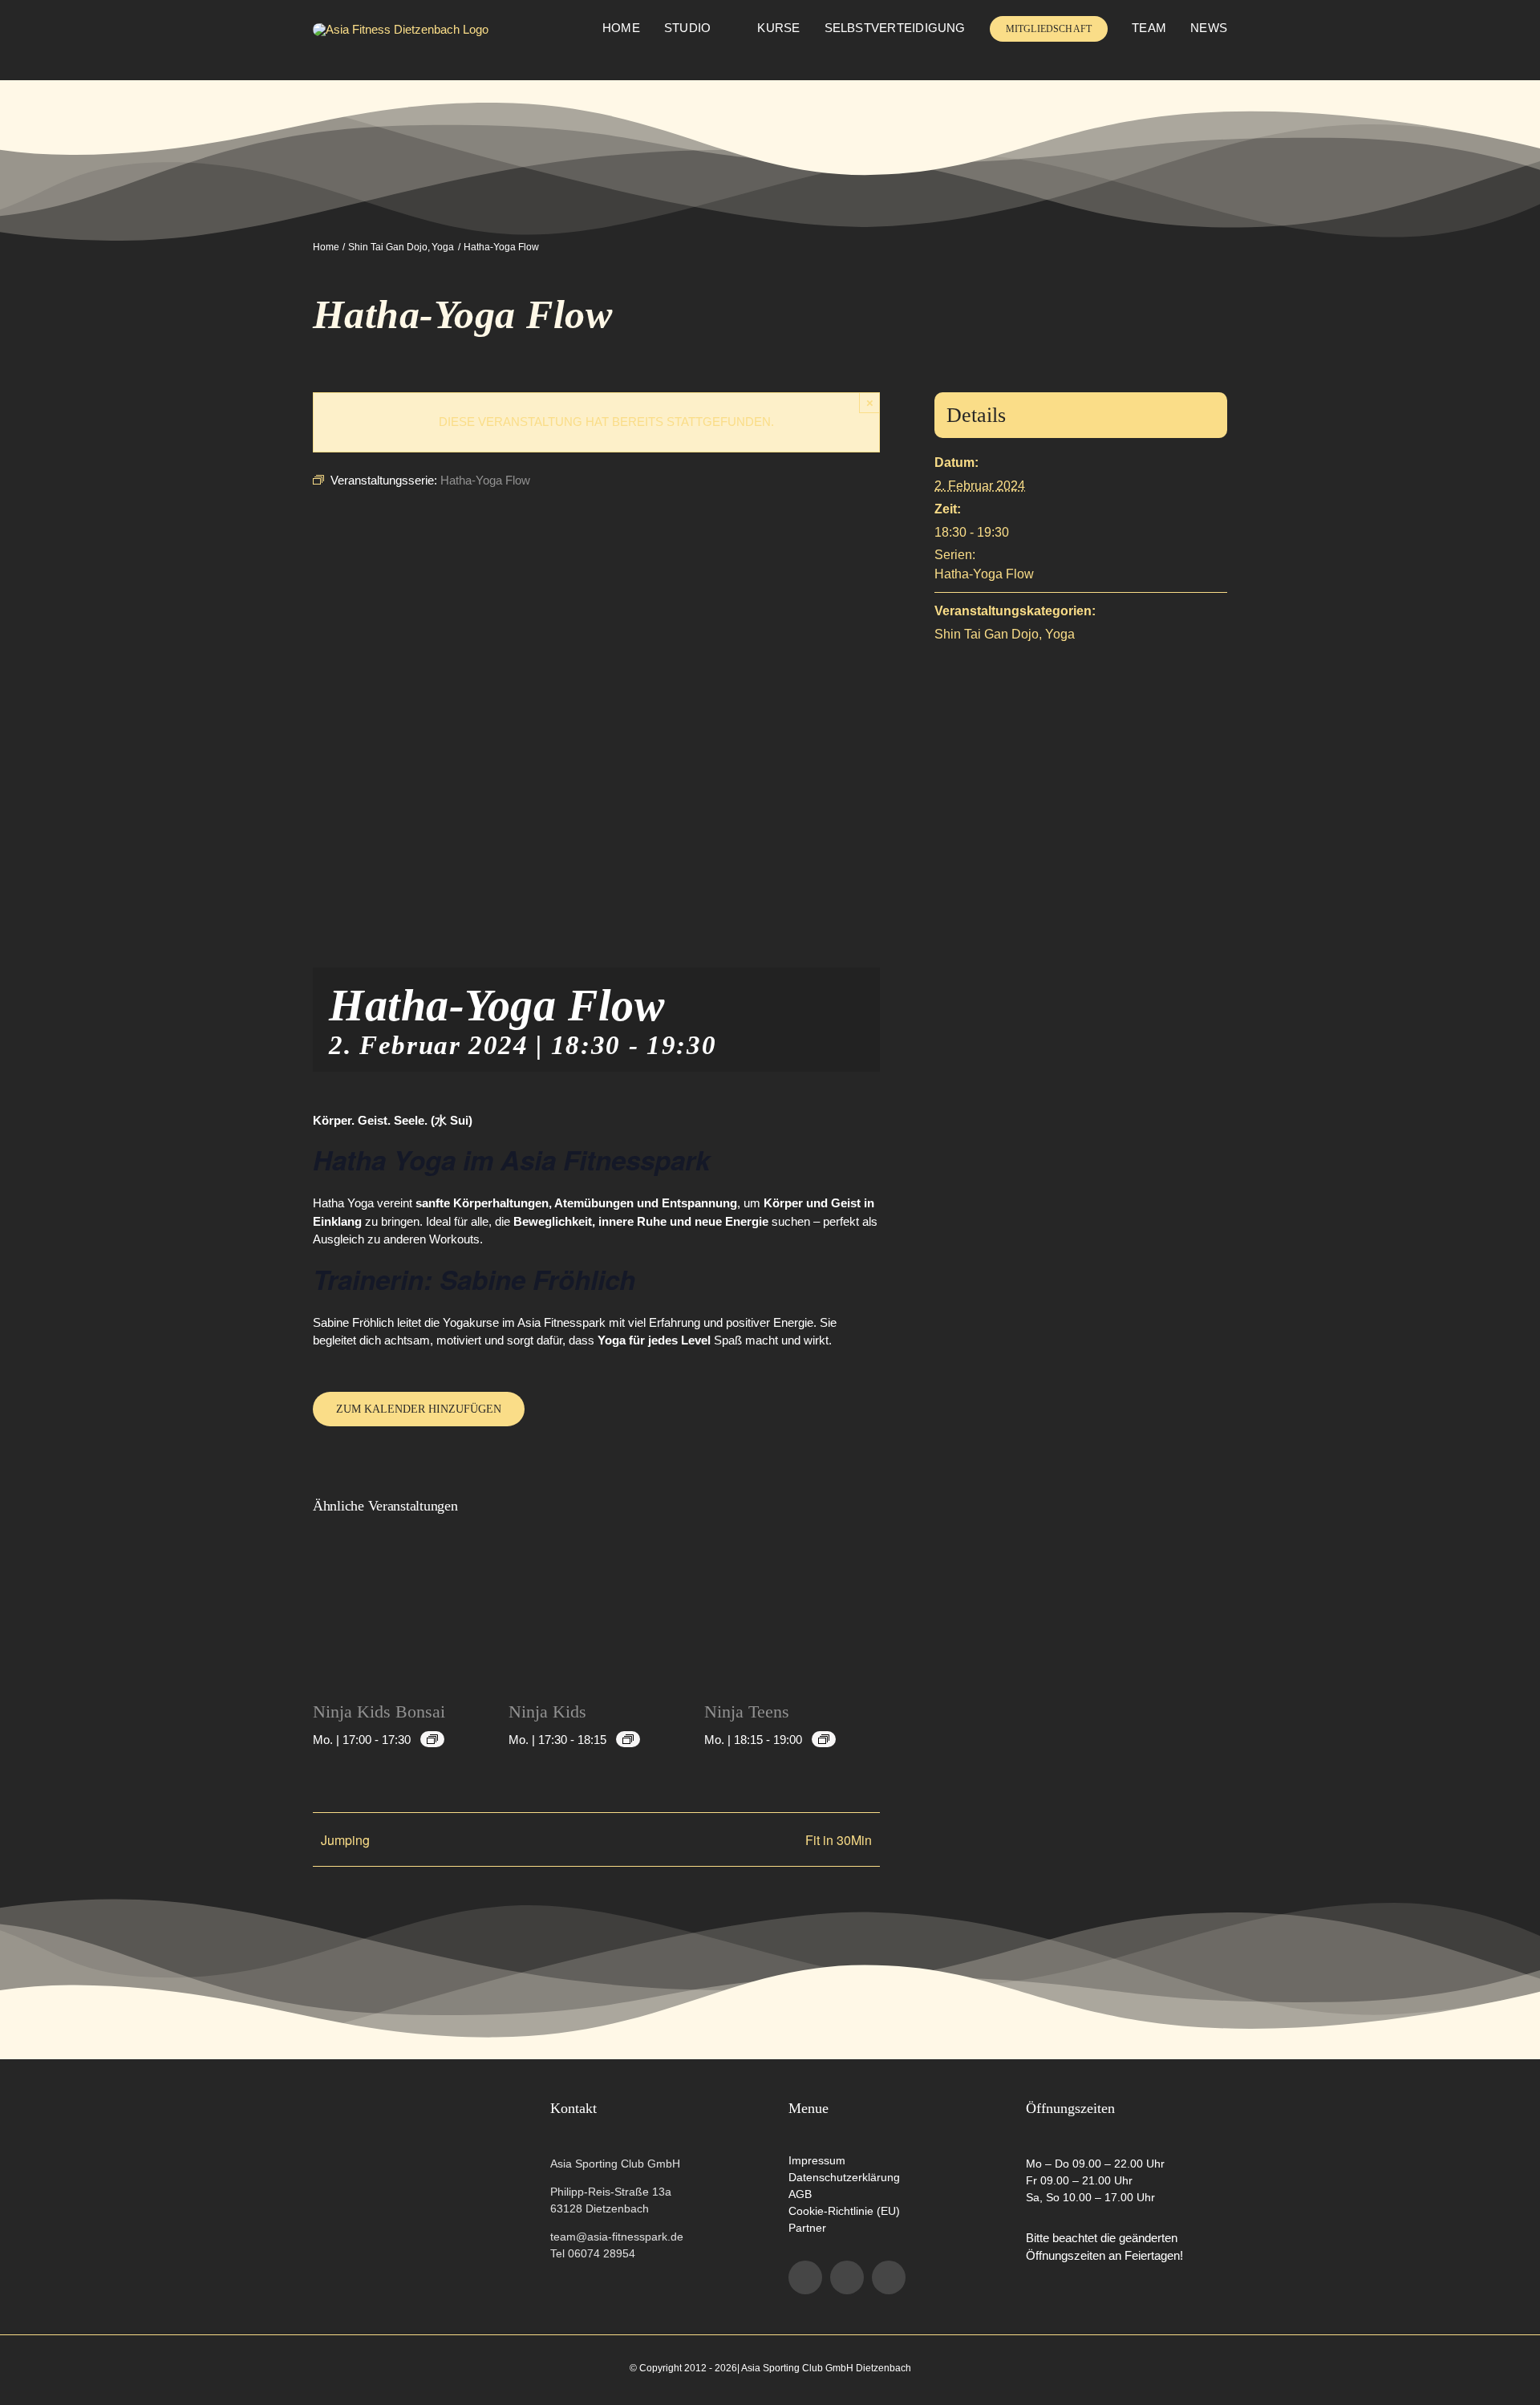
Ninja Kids (547, 1711)
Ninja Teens (747, 1711)
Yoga (1060, 634)
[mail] (889, 2277)
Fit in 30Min (839, 1840)
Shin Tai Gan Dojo (987, 634)
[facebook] (805, 2277)
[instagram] (847, 2277)
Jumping (345, 1840)
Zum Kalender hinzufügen (419, 1409)
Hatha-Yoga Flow (984, 574)
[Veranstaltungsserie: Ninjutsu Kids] (432, 1739)
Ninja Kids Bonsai (379, 1711)
